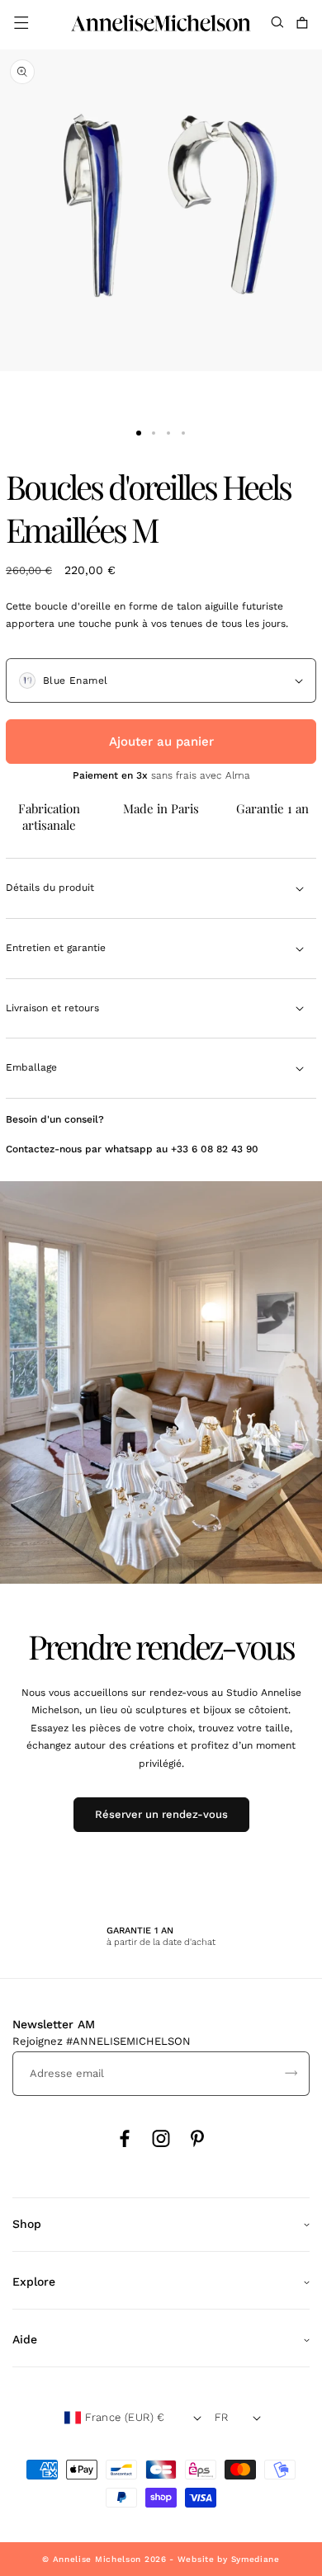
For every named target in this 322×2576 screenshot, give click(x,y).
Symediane (256, 2559)
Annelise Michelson (97, 2559)
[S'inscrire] (291, 2074)
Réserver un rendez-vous (161, 1814)
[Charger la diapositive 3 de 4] (168, 433)
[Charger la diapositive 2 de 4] (154, 433)
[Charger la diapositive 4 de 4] (183, 433)
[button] (21, 23)
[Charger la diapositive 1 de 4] (139, 433)
